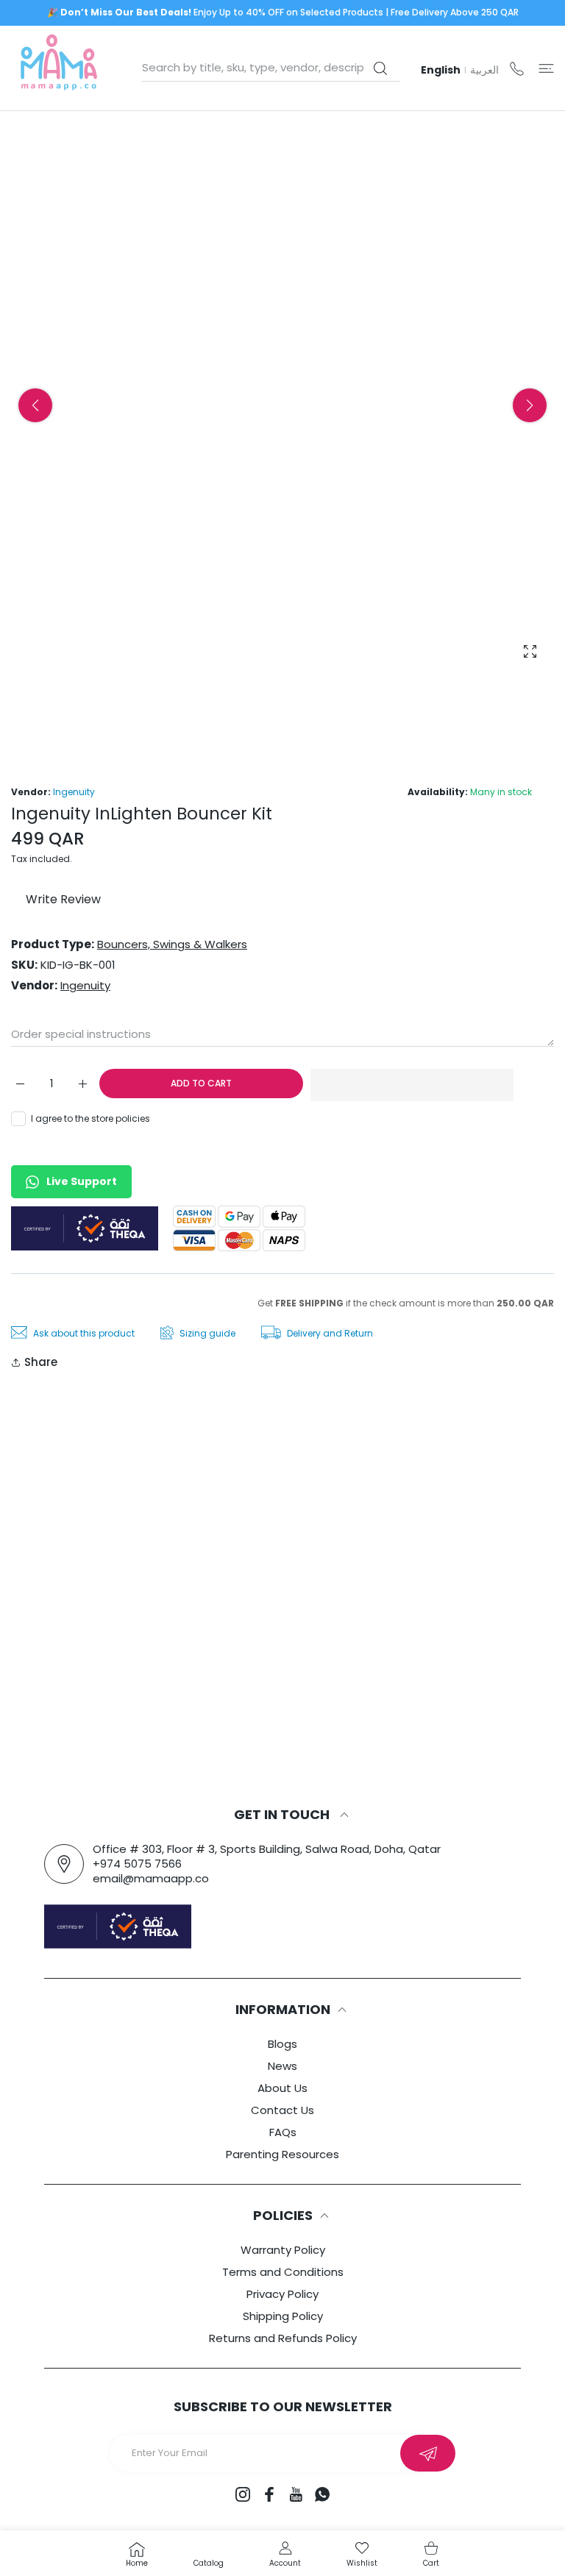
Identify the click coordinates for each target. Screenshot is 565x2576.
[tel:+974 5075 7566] (517, 68)
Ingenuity (74, 792)
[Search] (380, 68)
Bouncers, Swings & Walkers (172, 944)
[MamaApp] (59, 68)
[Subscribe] (428, 2453)
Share (41, 1362)
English (441, 70)
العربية (484, 70)
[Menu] (546, 68)
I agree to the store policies (90, 1118)
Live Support (82, 1181)
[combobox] (271, 68)
